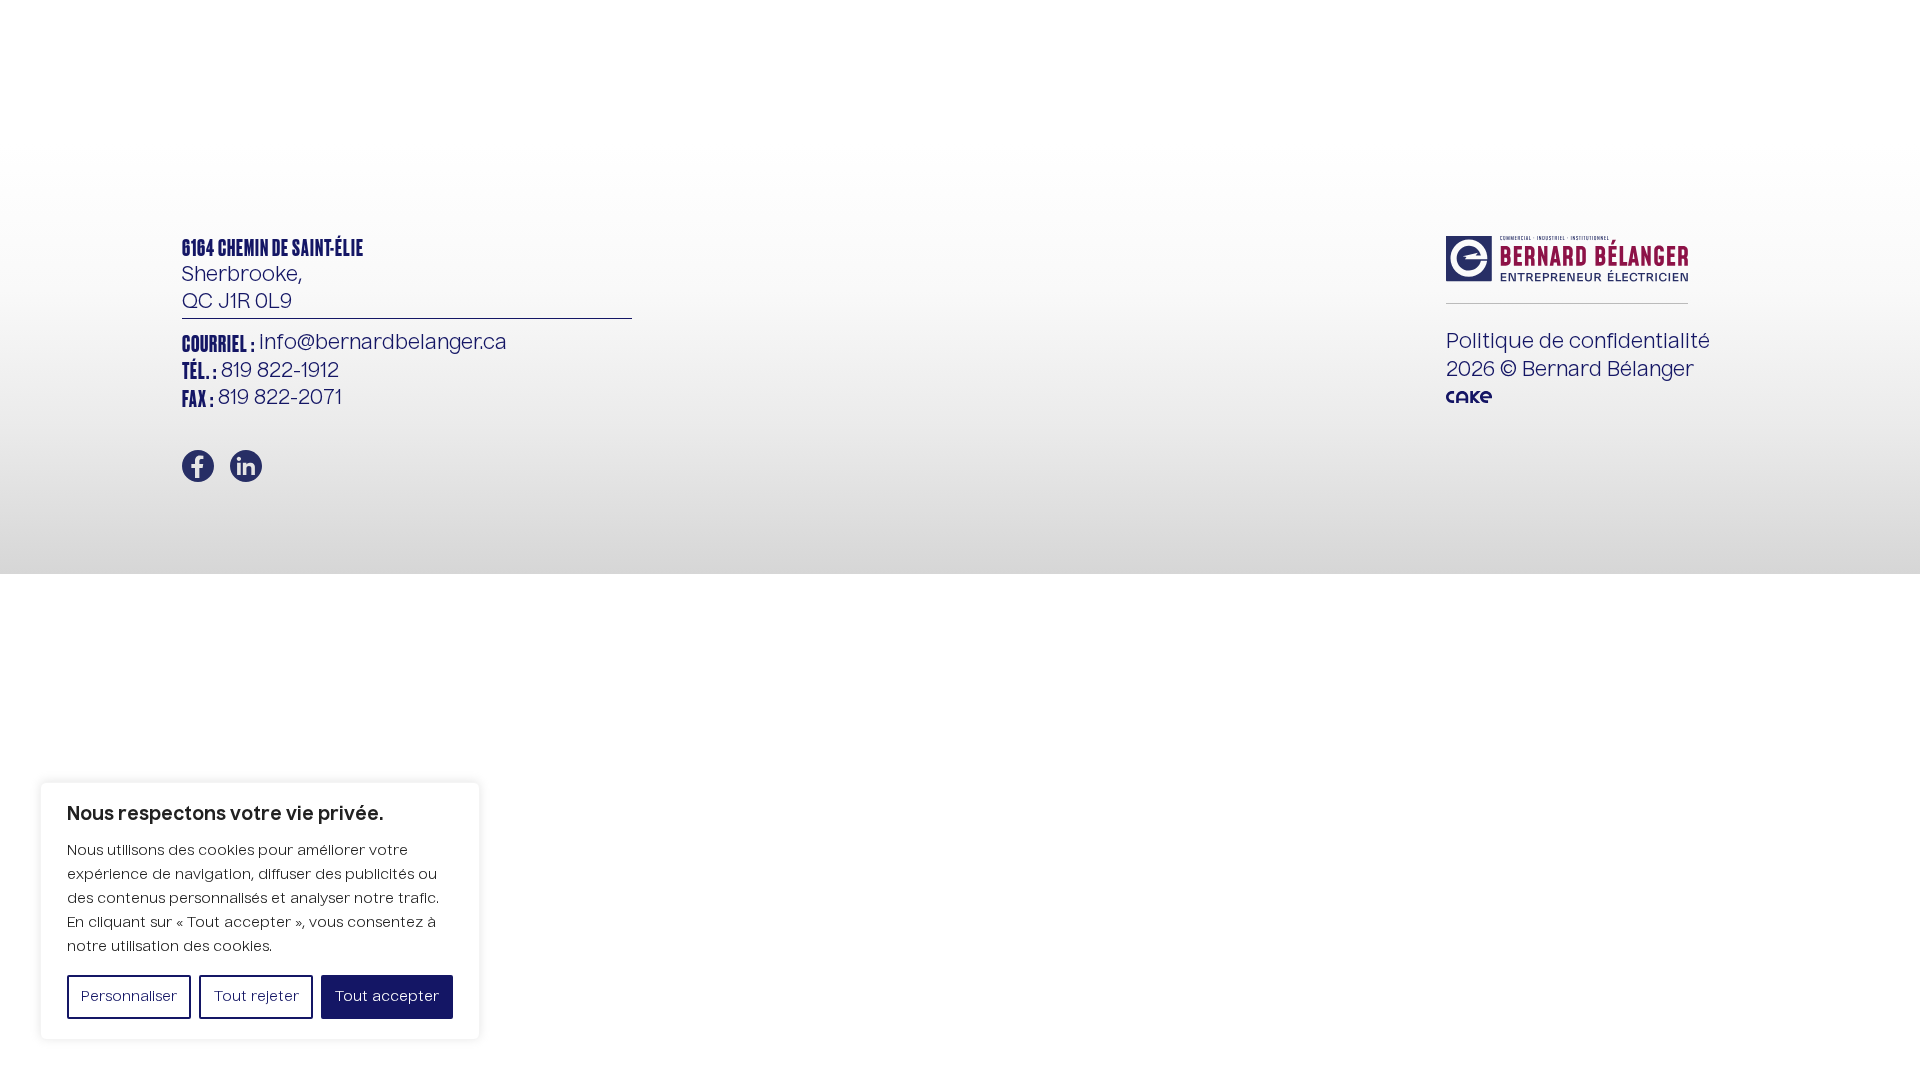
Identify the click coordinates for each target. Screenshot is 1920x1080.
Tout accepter (387, 997)
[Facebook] (198, 466)
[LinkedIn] (246, 466)
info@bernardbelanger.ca (344, 344)
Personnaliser (129, 997)
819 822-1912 (260, 371)
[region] (260, 911)
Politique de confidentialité (1578, 343)
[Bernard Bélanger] (208, 72)
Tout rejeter (256, 997)
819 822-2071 (262, 399)
